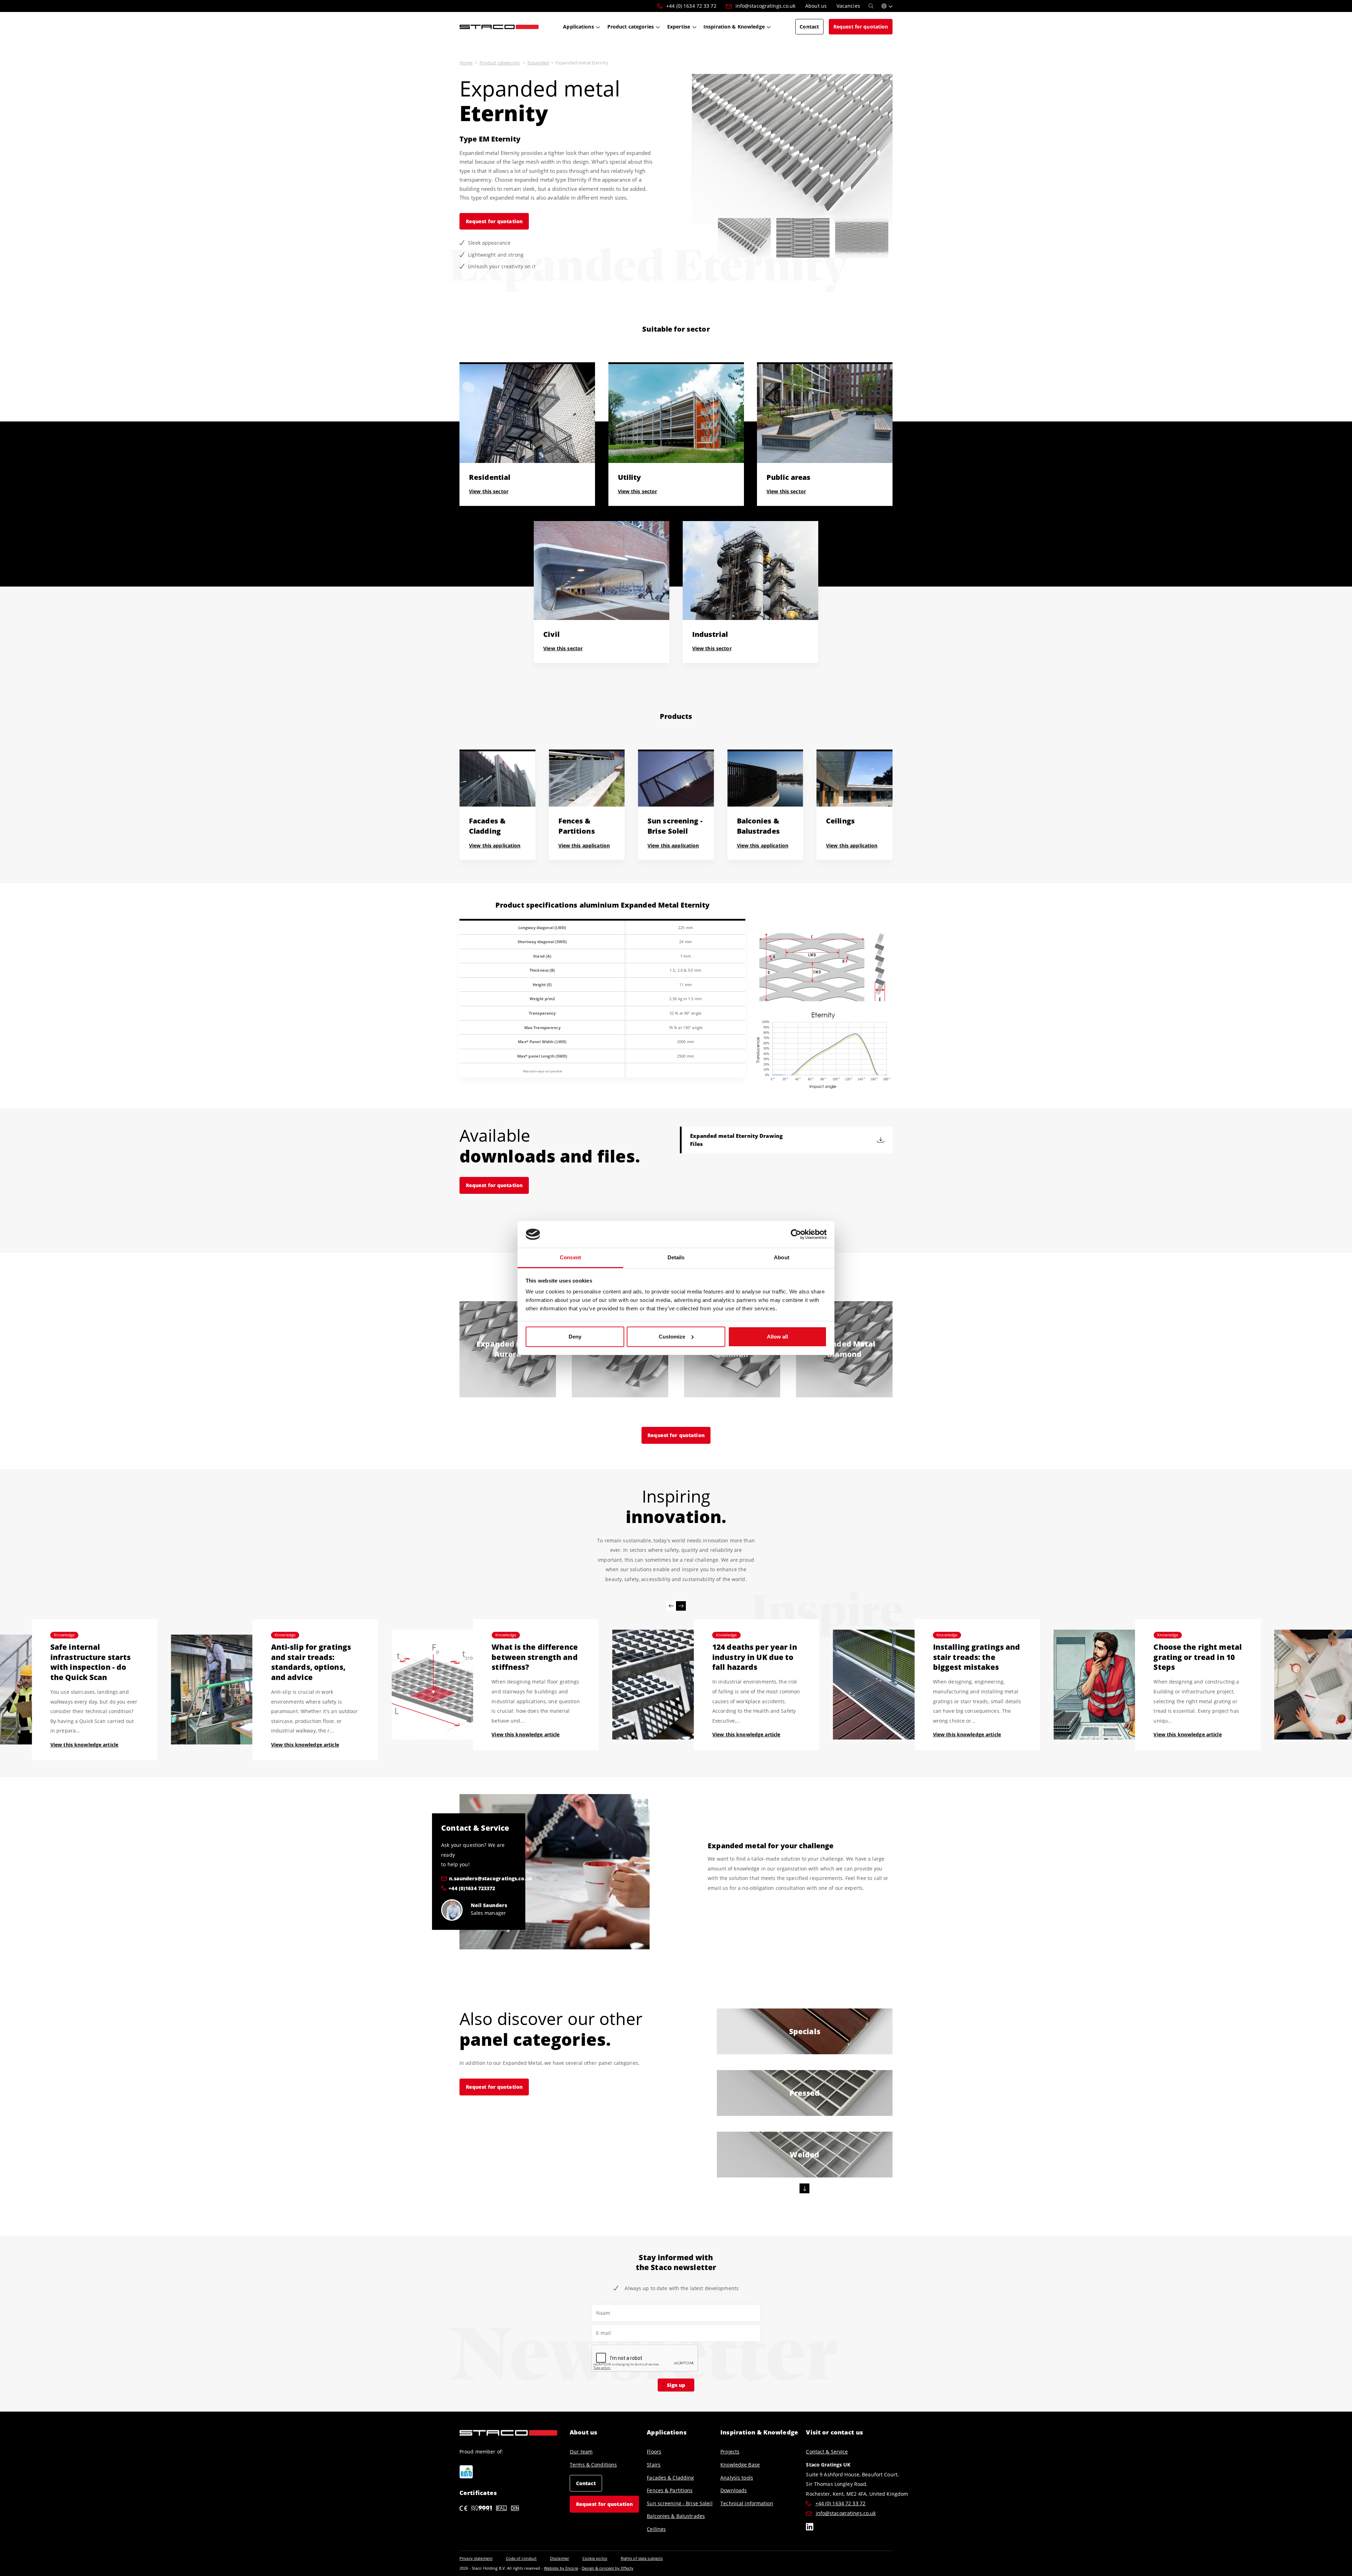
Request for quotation (494, 221)
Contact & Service (827, 2452)
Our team (581, 2452)
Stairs (654, 2465)
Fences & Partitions (670, 2490)
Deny (575, 1337)
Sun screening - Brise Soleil (680, 2503)
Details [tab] (676, 1257)
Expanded (538, 63)
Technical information (747, 2503)
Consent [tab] (570, 1257)
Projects (730, 2452)
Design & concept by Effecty (608, 2568)
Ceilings (656, 2529)
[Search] (871, 6)
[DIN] (515, 2508)
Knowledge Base (740, 2465)
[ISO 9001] (482, 2508)
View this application (495, 845)
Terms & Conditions (593, 2465)
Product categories (500, 63)
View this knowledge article (84, 1745)
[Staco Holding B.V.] (499, 26)
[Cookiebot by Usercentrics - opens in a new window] (796, 1234)
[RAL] (501, 2508)
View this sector (489, 491)
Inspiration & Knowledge (759, 2432)
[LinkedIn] (810, 2528)
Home (466, 63)
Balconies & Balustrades (676, 2516)
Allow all (777, 1337)
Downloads (734, 2490)
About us (583, 2432)
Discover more (805, 2041)
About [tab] (782, 1257)
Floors (654, 2452)
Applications (666, 2432)
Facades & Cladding (670, 2478)
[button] (887, 6)
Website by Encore (561, 2568)
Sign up (676, 2385)
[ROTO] (466, 2472)
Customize (672, 1337)
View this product (508, 1363)
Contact (586, 2483)
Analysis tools (737, 2478)
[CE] (463, 2508)
